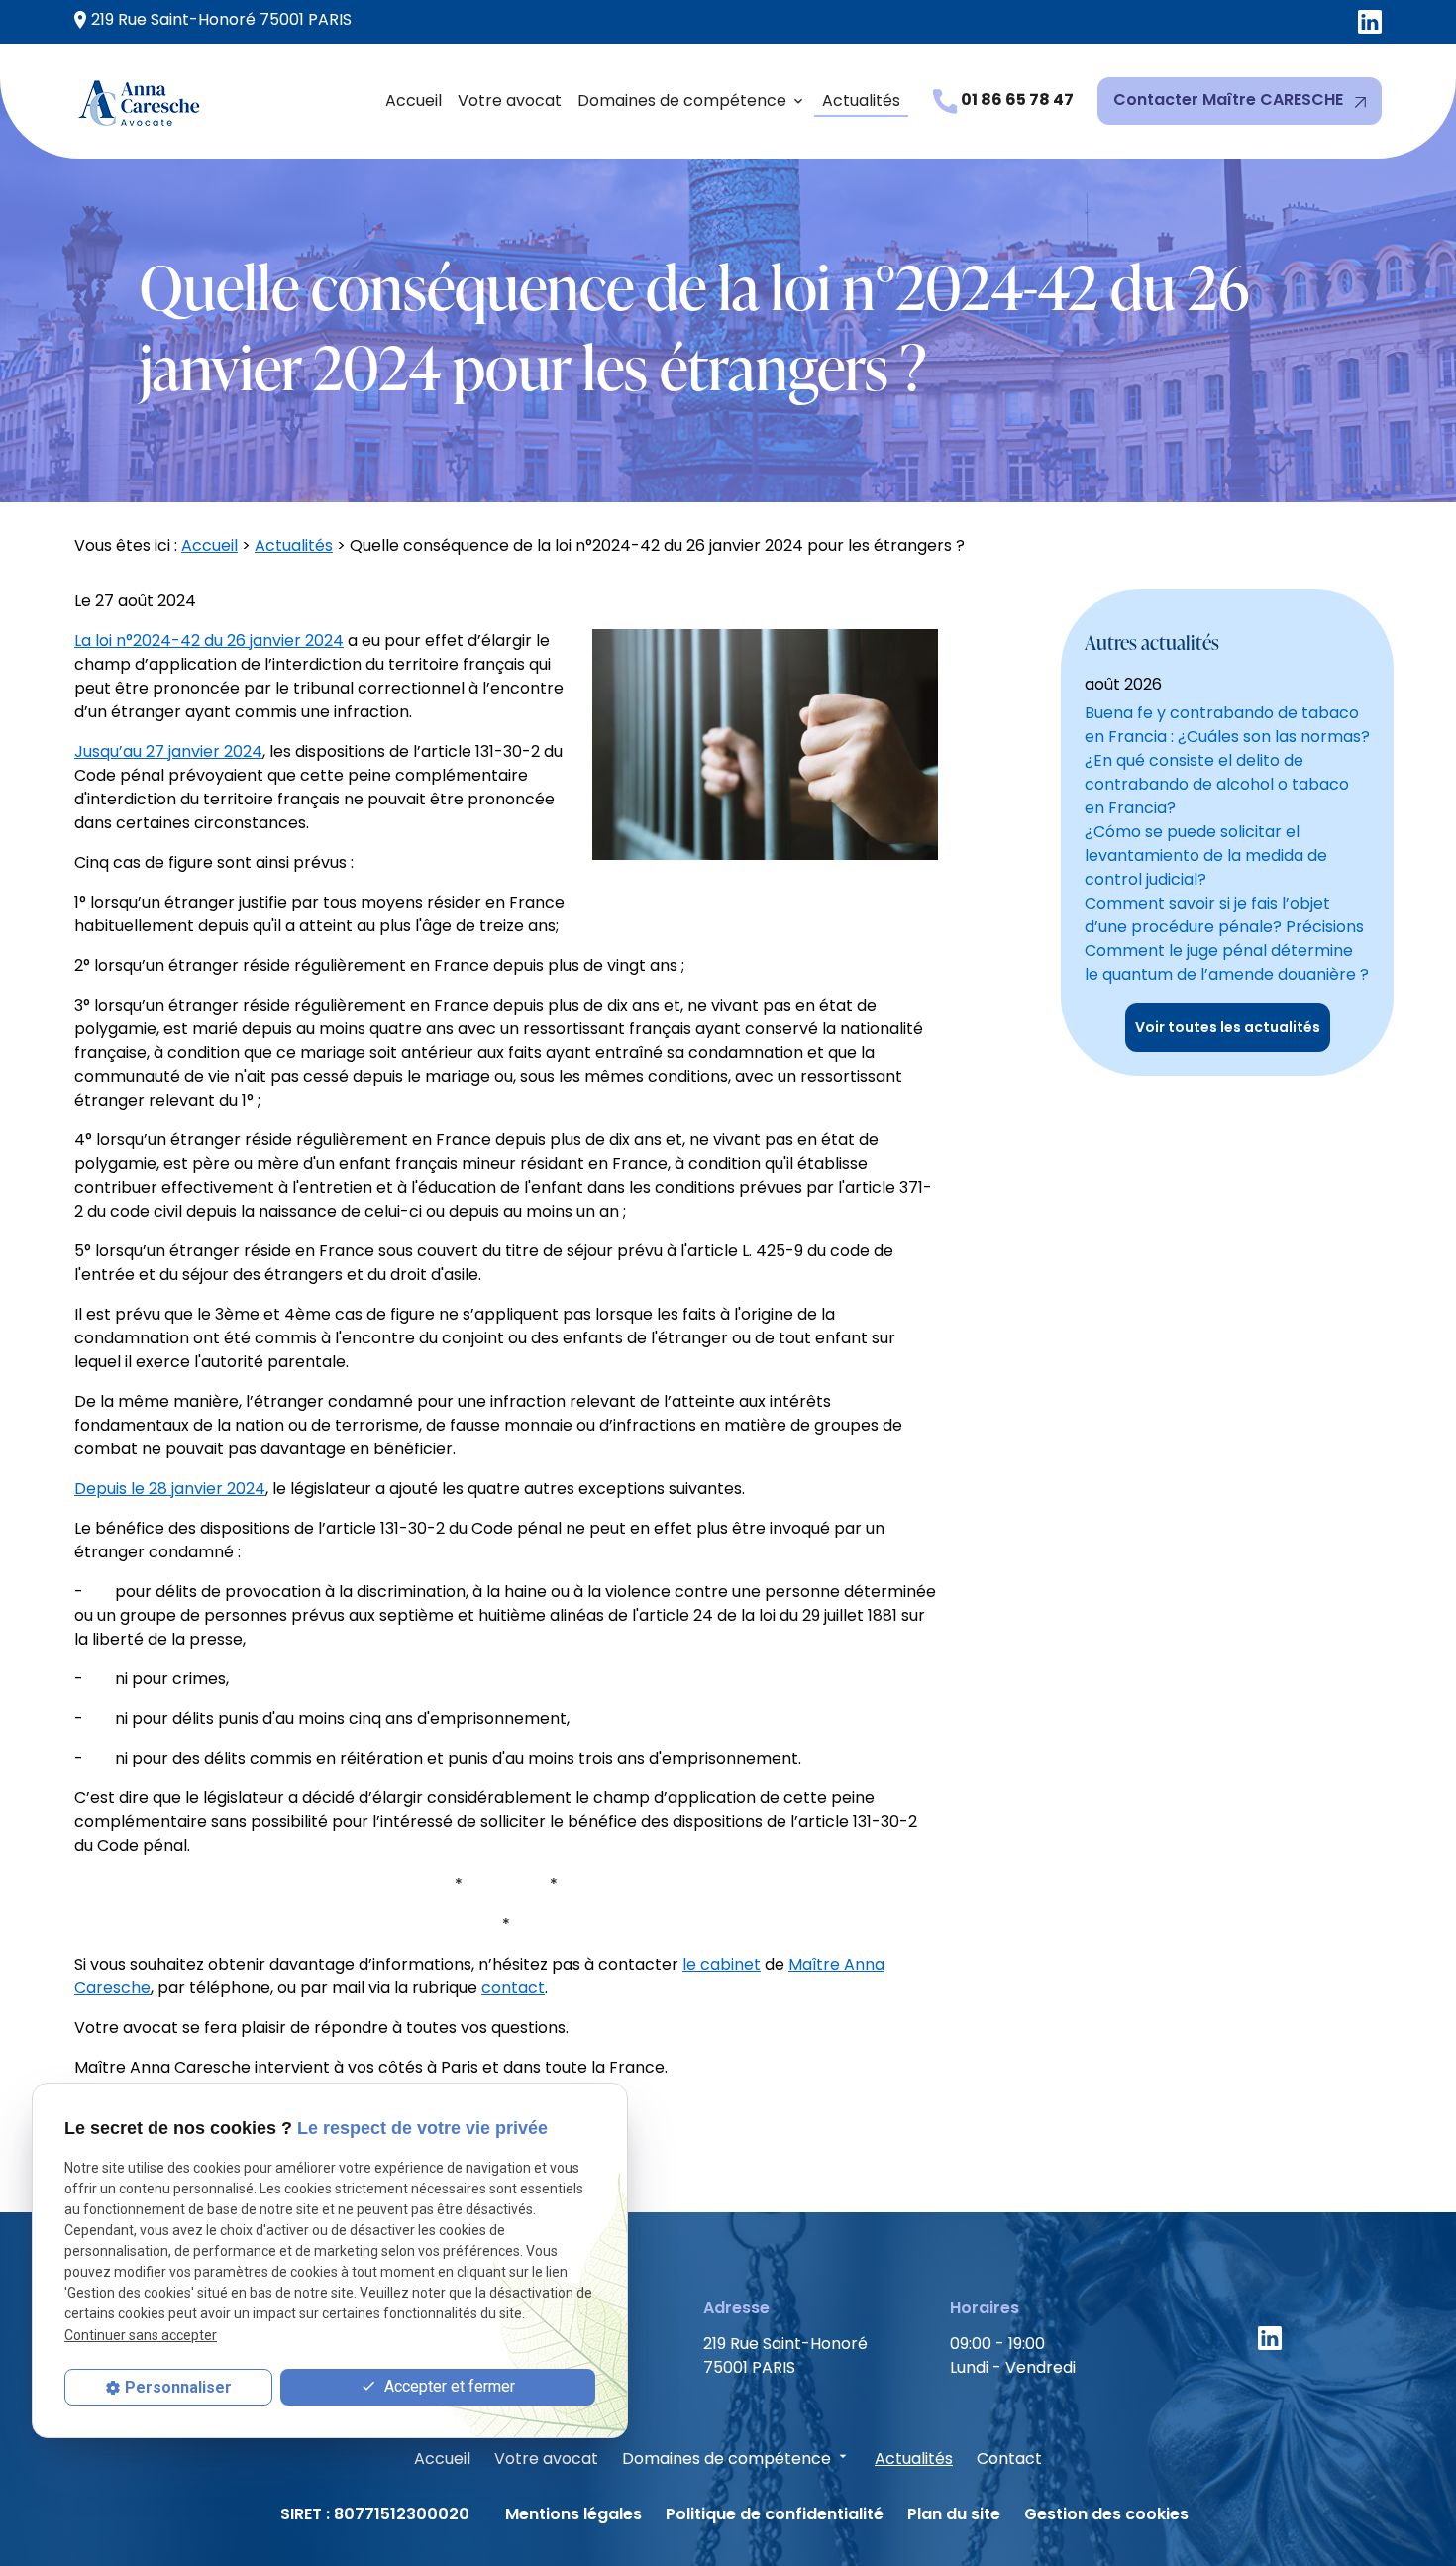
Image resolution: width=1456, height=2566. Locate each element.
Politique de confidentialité (775, 2514)
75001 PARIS (221, 19)
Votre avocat (510, 101)
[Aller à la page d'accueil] (141, 101)
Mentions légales (573, 2514)
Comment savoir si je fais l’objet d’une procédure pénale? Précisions (1224, 915)
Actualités (861, 101)
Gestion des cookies (1106, 2514)
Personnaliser (178, 2387)
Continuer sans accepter (141, 2334)
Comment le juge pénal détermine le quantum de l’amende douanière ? (1227, 962)
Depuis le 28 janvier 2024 (170, 1489)
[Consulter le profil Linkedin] (1370, 22)
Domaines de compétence (682, 101)
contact (513, 1988)
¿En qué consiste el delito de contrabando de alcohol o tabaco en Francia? (1217, 784)
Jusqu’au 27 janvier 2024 (168, 751)
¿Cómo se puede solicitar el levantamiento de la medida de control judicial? (1206, 855)
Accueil (414, 101)
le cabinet (722, 1964)
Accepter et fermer (448, 2386)
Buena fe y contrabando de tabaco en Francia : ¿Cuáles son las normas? (1227, 725)
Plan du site (954, 2514)
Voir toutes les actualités (1228, 1027)
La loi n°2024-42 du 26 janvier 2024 (209, 641)
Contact (1009, 2459)
